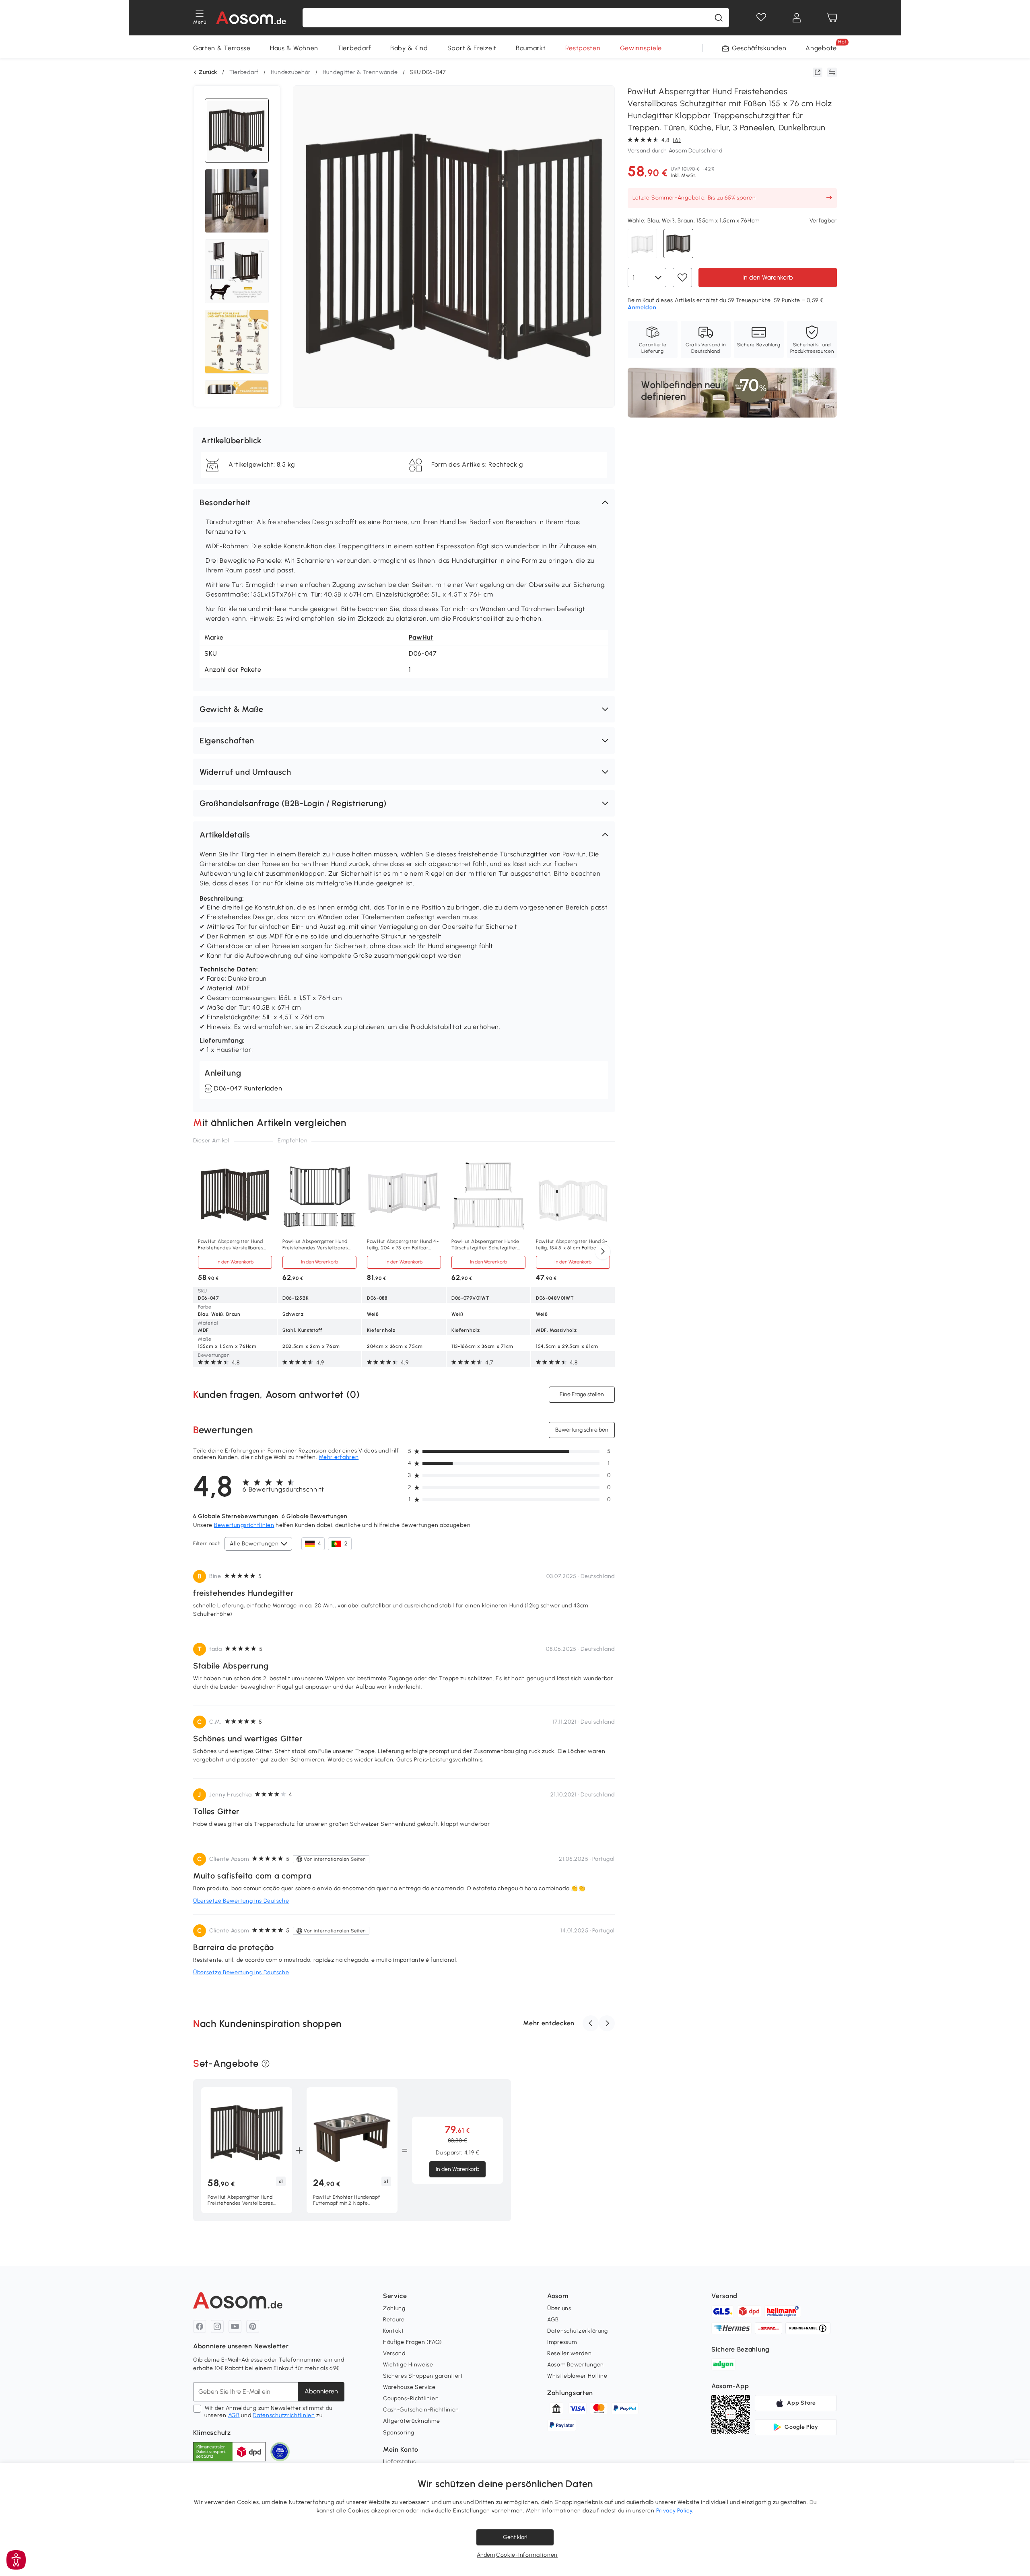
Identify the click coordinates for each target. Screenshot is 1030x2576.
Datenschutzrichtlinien (284, 2415)
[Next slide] (603, 1252)
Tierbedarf (354, 48)
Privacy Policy (675, 2511)
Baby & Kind (409, 48)
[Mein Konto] (797, 18)
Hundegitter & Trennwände (360, 72)
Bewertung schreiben (582, 1430)
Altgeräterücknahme (412, 2421)
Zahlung (394, 2308)
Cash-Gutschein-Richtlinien (421, 2410)
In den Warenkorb (768, 277)
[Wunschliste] (761, 18)
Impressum (562, 2342)
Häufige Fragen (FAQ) (413, 2342)
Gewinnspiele (641, 48)
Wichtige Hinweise (408, 2365)
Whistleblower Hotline (577, 2376)
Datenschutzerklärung (578, 2331)
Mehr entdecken (549, 2023)
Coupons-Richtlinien (411, 2398)
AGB (234, 2415)
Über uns (559, 2308)
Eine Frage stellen (582, 1394)
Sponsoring (399, 2433)
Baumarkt (531, 48)
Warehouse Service (409, 2387)
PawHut (421, 637)
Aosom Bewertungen (576, 2365)
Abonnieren (321, 2391)
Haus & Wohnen (294, 48)
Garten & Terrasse (222, 48)
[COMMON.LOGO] (251, 18)
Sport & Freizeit (472, 48)
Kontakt (393, 2331)
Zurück (208, 72)
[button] (404, 502)
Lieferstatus (399, 2462)
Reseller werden (570, 2353)
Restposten (583, 48)
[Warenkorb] (832, 18)
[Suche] (719, 18)
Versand (394, 2353)
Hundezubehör (291, 72)
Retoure (394, 2320)
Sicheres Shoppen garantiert (423, 2376)
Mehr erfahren (339, 1457)
